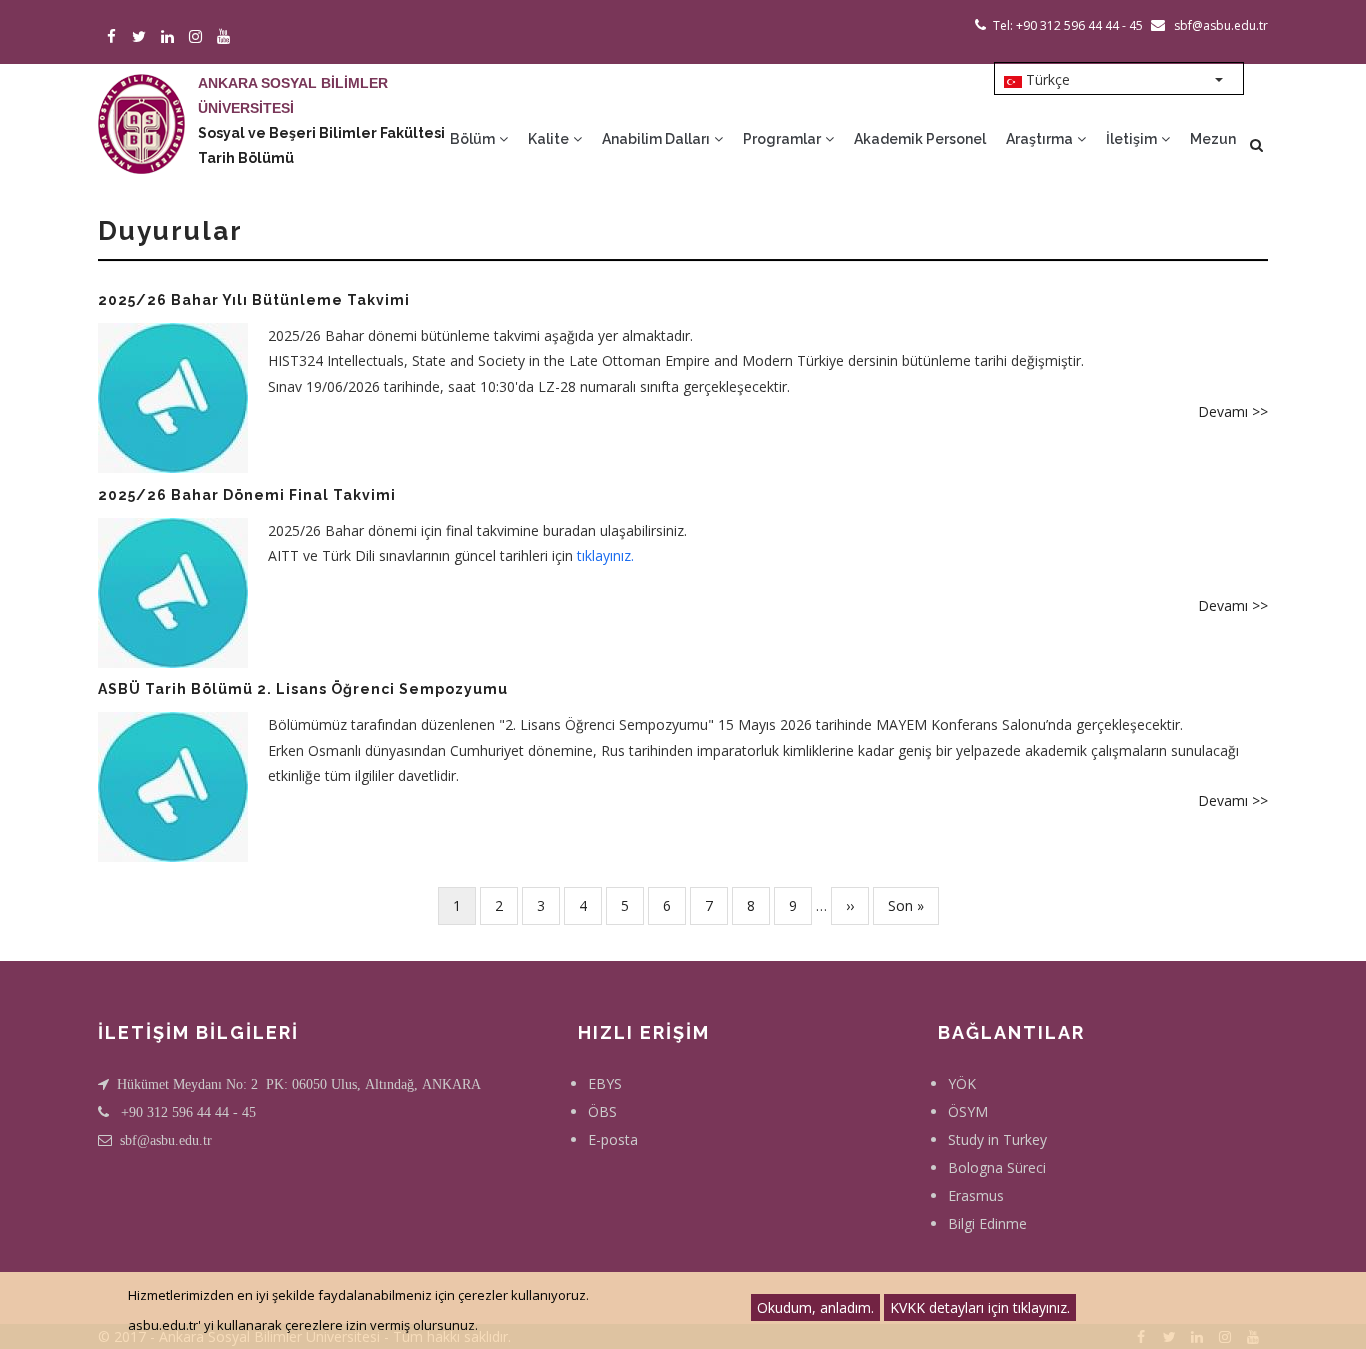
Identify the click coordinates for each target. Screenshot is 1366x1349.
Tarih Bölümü (246, 158)
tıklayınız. (605, 555)
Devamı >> (1233, 411)
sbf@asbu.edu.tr (166, 1140)
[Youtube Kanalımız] (226, 37)
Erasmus (976, 1195)
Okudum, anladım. (815, 1307)
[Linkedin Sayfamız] (170, 37)
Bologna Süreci (997, 1167)
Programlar (783, 139)
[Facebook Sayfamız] (114, 37)
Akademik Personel (920, 139)
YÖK (962, 1083)
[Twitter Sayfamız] (142, 37)
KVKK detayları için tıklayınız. (980, 1307)
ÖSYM (968, 1111)
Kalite (550, 139)
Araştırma (1041, 139)
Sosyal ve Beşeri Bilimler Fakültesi (321, 133)
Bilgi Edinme (987, 1223)
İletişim (1133, 139)
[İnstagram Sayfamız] (198, 37)
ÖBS (602, 1111)
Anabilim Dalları (657, 139)
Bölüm (474, 139)
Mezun (1213, 139)
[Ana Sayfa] (141, 104)
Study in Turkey (997, 1139)
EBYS (605, 1083)
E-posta (613, 1139)
